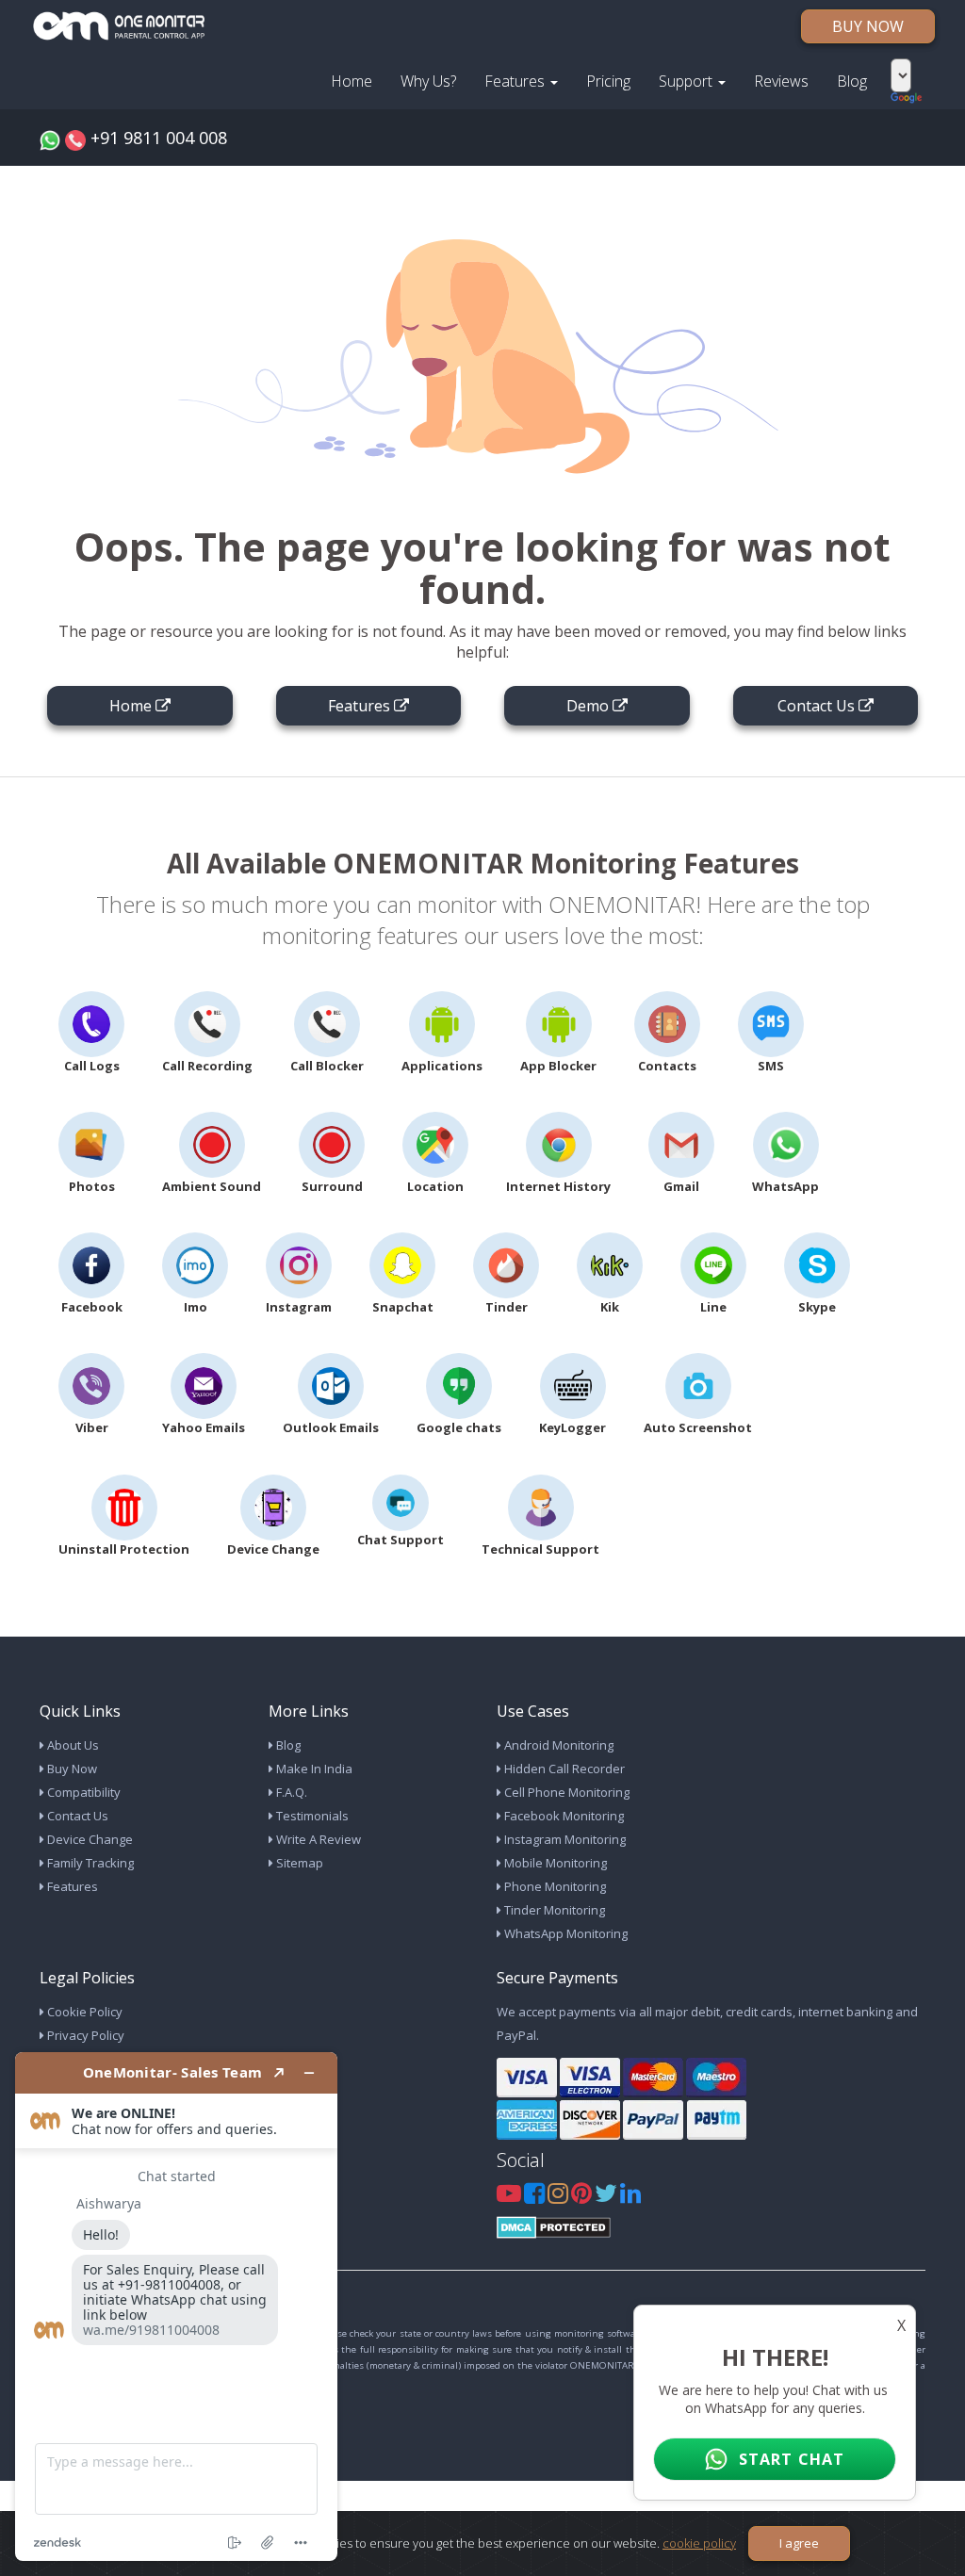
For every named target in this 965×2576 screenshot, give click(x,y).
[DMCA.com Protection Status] (554, 2226)
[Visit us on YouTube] (510, 2197)
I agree (799, 2543)
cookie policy (699, 2543)
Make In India (313, 1769)
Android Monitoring (557, 1745)
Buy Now (71, 1769)
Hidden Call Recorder (563, 1769)
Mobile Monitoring (554, 1863)
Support (687, 81)
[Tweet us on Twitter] (607, 2197)
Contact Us (76, 1816)
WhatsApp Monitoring (564, 1933)
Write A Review (317, 1839)
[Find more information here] (176, 2307)
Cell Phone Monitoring (565, 1792)
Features (516, 81)
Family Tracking (89, 1863)
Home (352, 81)
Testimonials (311, 1816)
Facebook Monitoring (563, 1816)
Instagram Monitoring (564, 1839)
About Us (72, 1745)
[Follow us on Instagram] (559, 2197)
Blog (852, 81)
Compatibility (82, 1792)
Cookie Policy (83, 2012)
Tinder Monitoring (553, 1910)
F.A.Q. (290, 1792)
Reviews (781, 81)
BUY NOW (868, 26)
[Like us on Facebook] (536, 2197)
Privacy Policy (84, 2035)
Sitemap (298, 1863)
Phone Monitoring (554, 1886)
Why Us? (428, 81)
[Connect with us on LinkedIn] (630, 2197)
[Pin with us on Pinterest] (583, 2197)
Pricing (608, 81)
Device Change (89, 1839)
